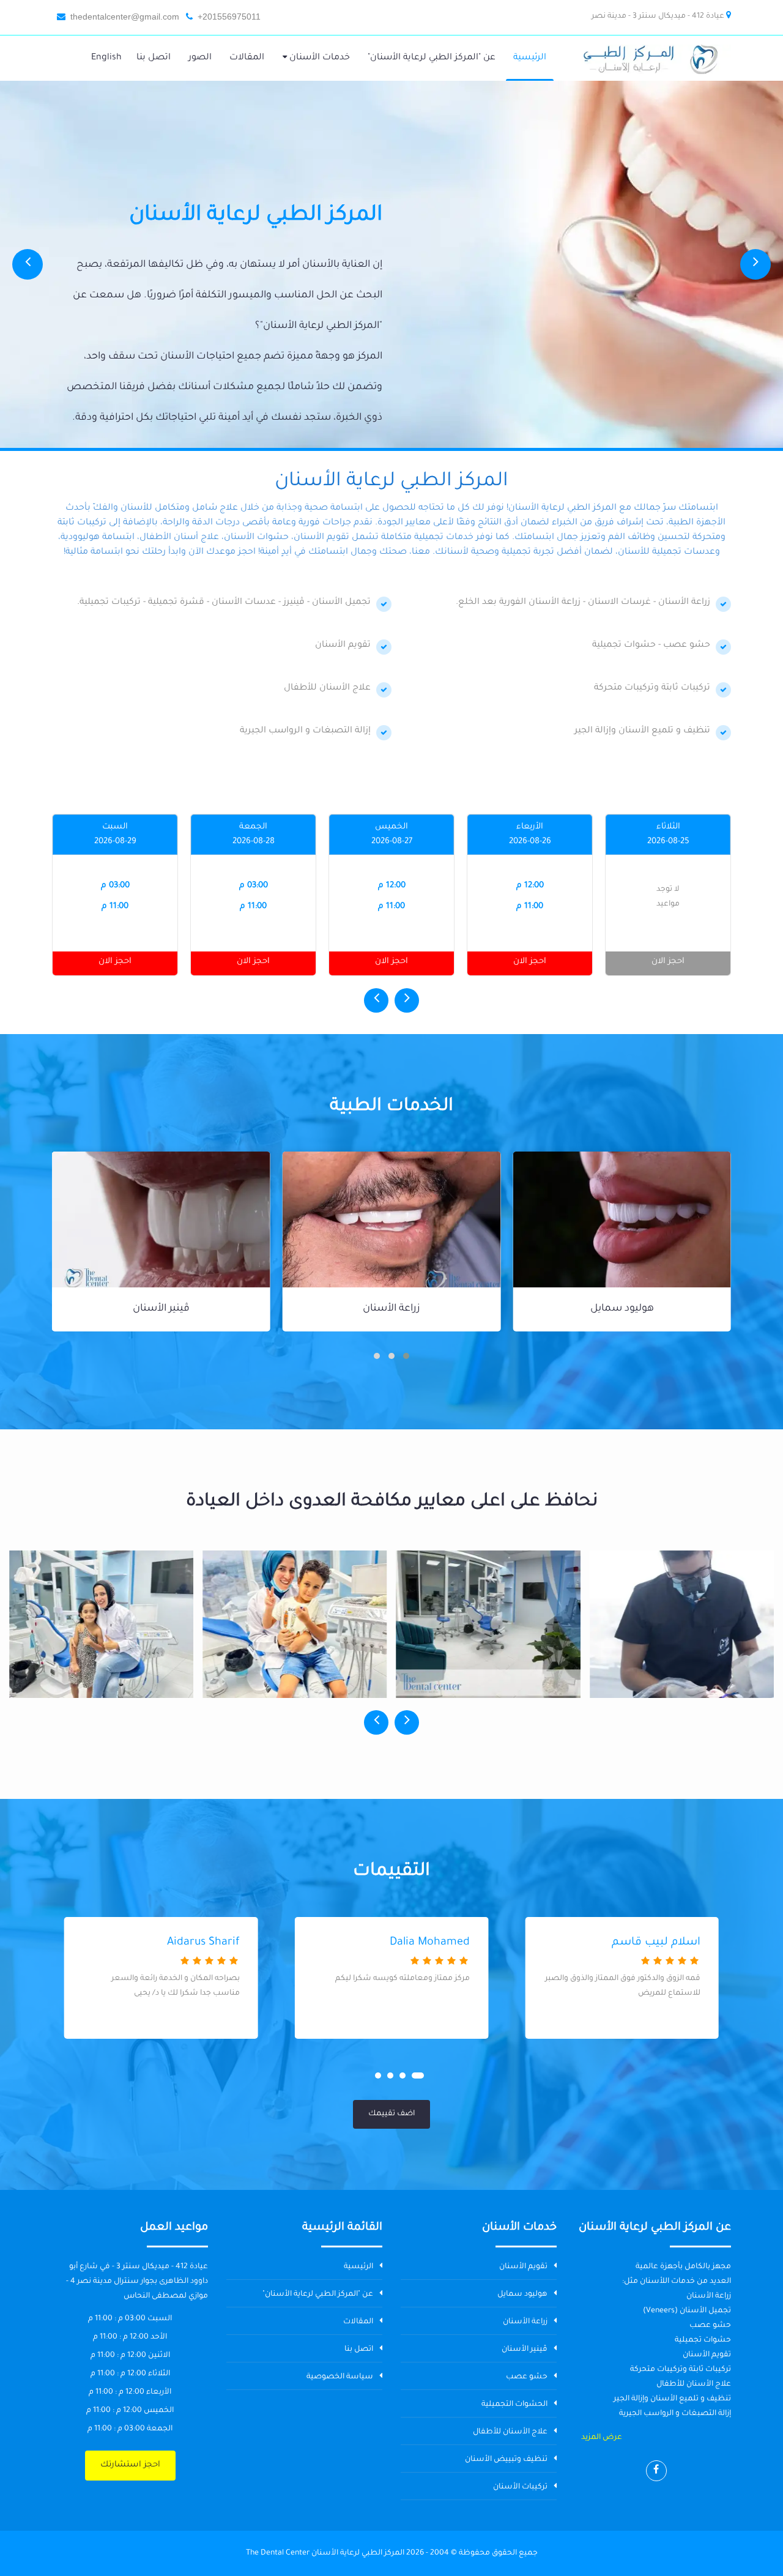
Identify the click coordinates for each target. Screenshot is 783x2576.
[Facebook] (656, 2471)
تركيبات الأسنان (520, 2487)
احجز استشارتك (130, 2465)
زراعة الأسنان (622, 1309)
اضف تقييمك (391, 2114)
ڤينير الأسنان (392, 1309)
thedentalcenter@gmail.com (125, 17)
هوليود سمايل (522, 2295)
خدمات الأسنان (318, 58)
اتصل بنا (359, 2350)
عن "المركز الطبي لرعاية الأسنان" (318, 2295)
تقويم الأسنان (523, 2267)
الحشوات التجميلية (514, 2405)
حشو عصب (161, 1309)
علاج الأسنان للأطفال (510, 2432)
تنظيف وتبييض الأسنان (506, 2460)
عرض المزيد (602, 2438)
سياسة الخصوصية (340, 2377)
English (106, 58)
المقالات (358, 2322)
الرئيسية (358, 2267)
